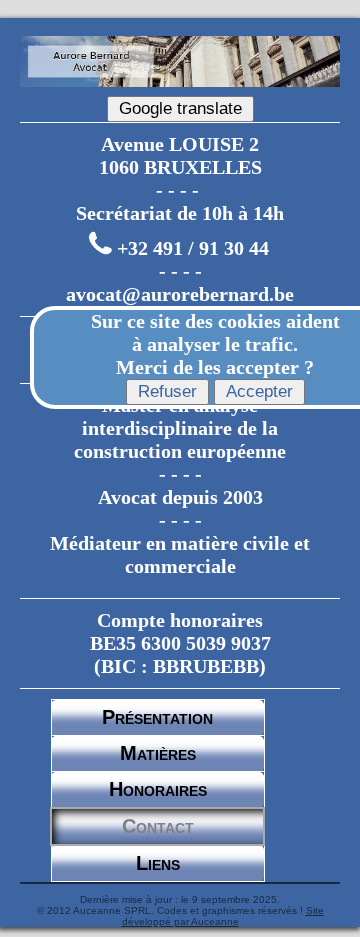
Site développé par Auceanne (223, 916)
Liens (158, 863)
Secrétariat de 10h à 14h (180, 213)
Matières (158, 753)
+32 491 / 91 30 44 (193, 248)
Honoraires (158, 789)
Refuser (167, 391)
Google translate (180, 108)
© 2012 (54, 910)
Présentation (157, 717)
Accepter (259, 391)
